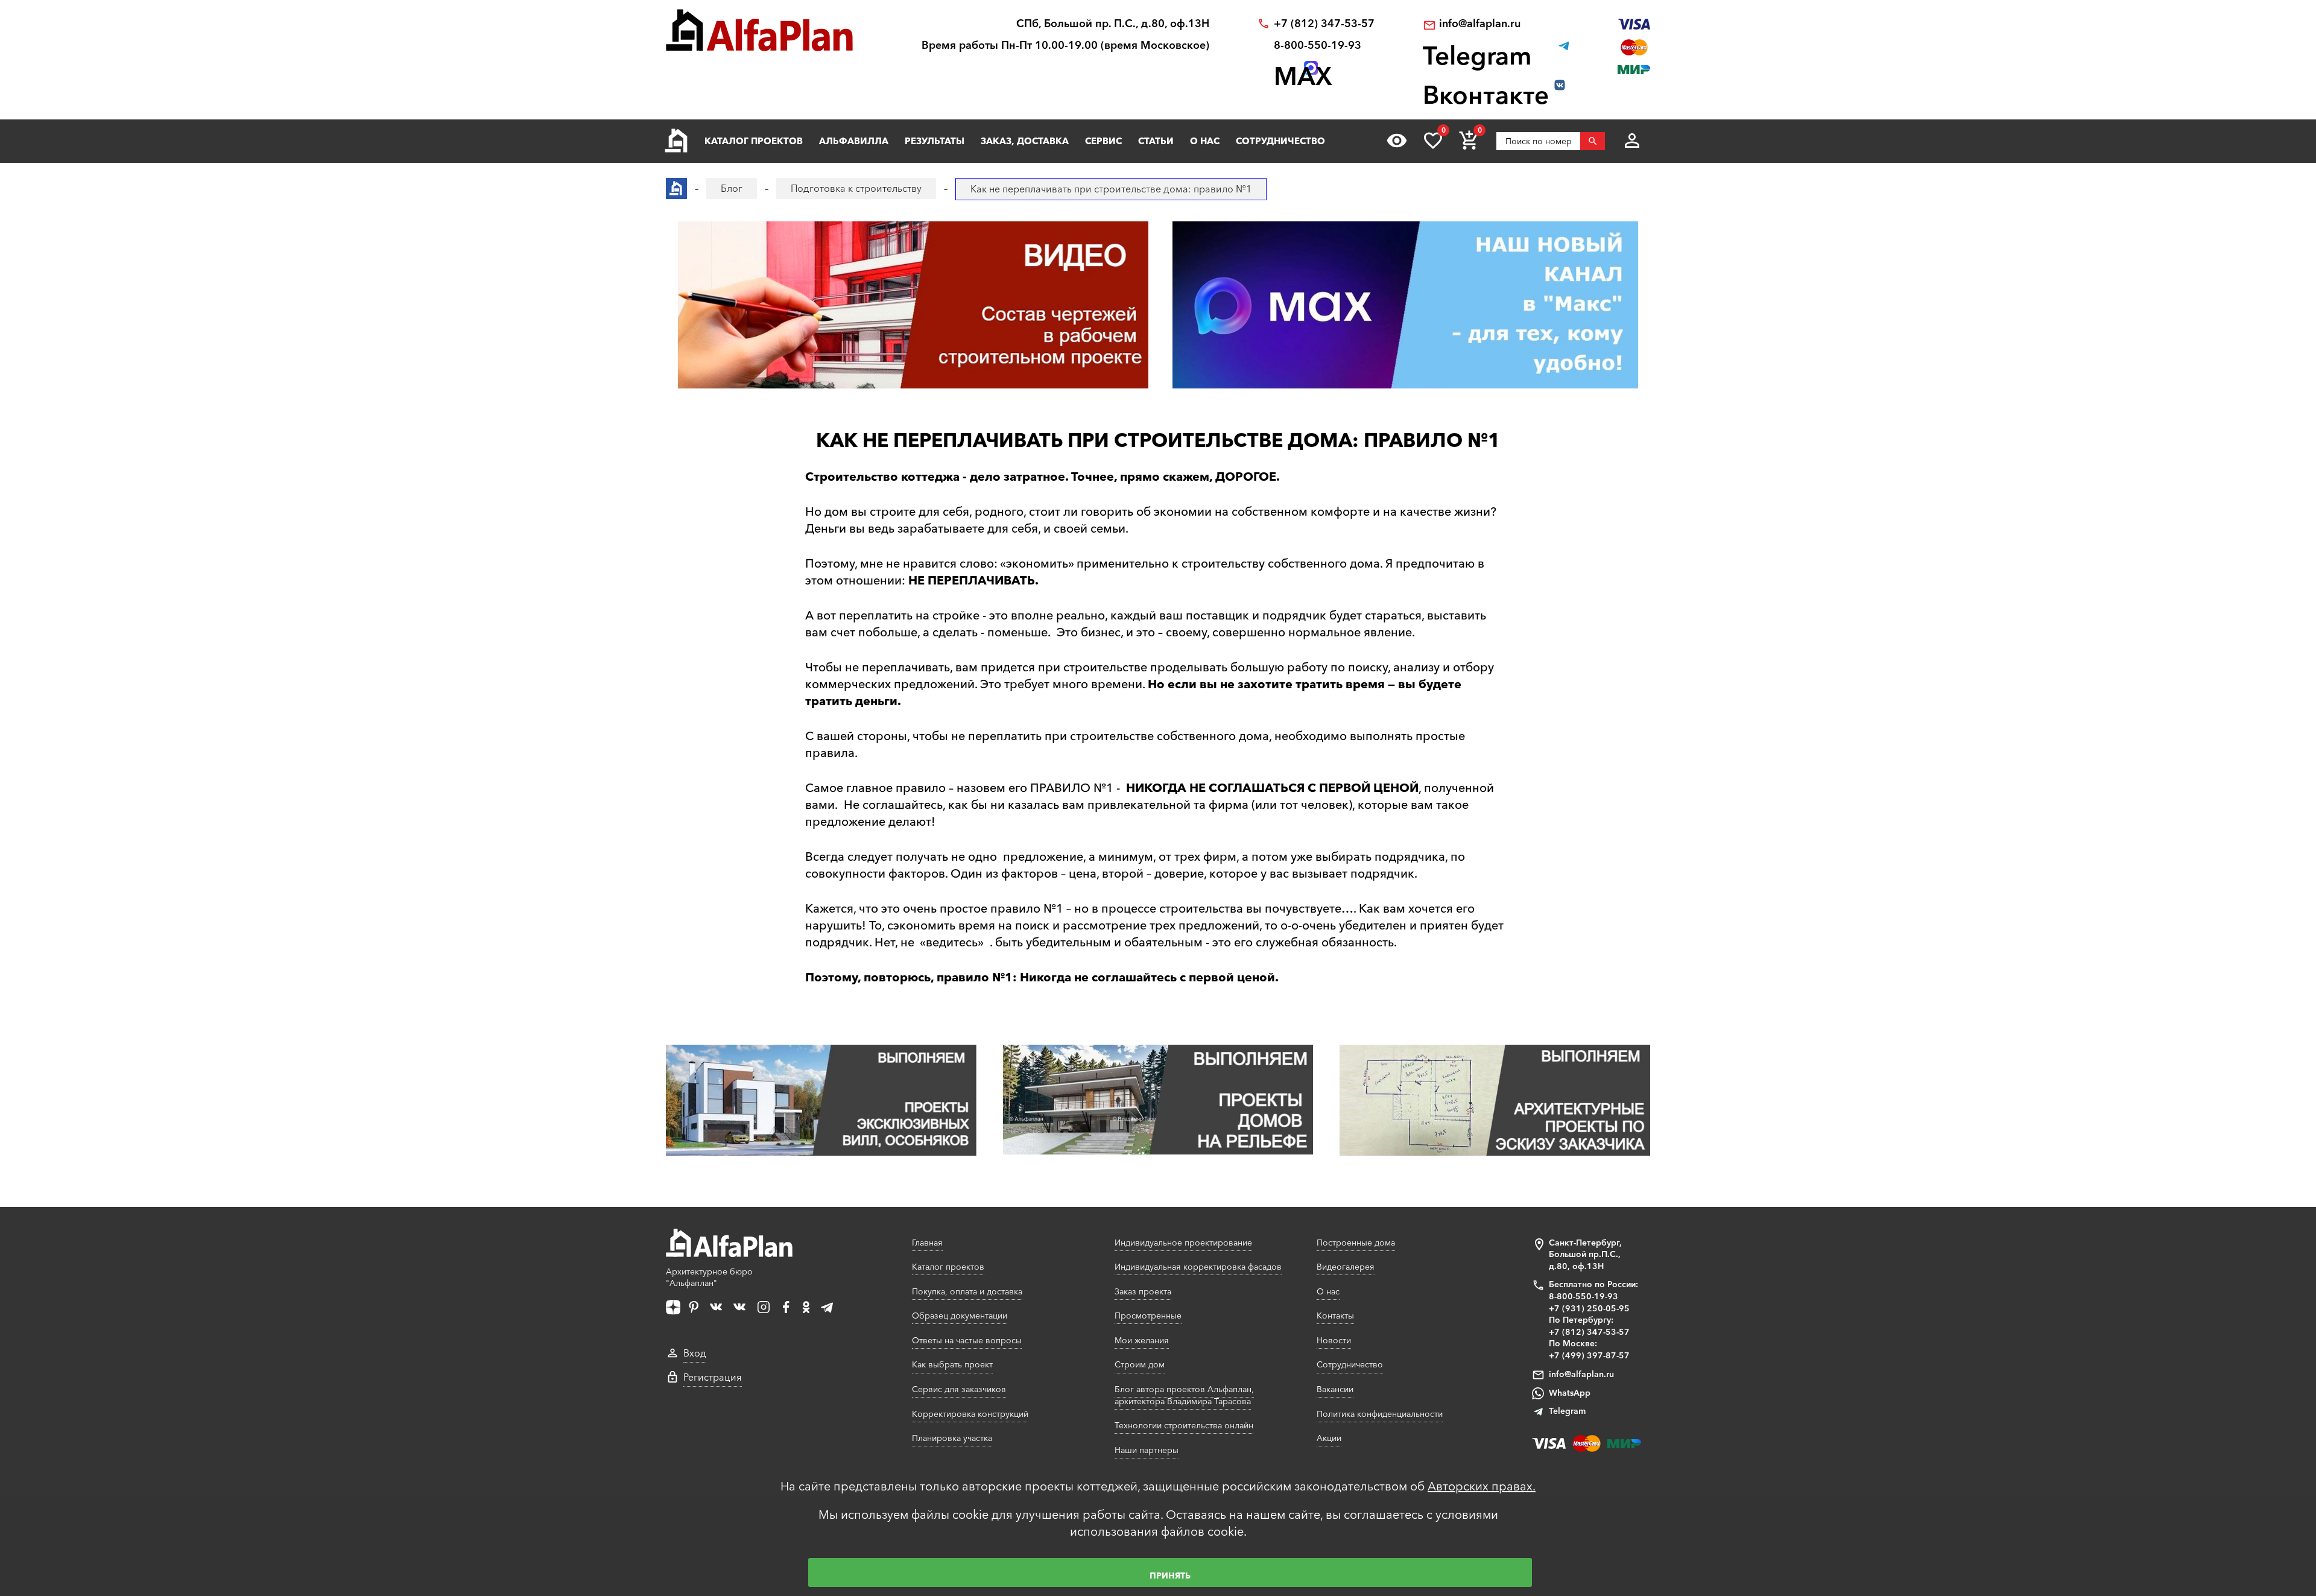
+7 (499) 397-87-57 (1589, 1355)
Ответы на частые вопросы (967, 1340)
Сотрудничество (1280, 141)
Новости (1334, 1340)
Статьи (1156, 141)
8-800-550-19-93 (1318, 46)
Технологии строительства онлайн (1184, 1425)
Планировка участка (952, 1438)
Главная (927, 1243)
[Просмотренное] (1397, 141)
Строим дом (1140, 1364)
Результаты (935, 141)
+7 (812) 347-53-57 (1324, 24)
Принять (1170, 1575)
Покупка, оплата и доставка (967, 1291)
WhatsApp (1570, 1393)
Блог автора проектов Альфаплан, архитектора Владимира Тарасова (1184, 1395)
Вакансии (1335, 1389)
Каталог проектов (754, 141)
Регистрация (713, 1377)
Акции (1329, 1438)
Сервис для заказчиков (959, 1389)
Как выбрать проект (952, 1364)
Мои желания (1142, 1340)
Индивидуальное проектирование (1183, 1243)
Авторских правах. (1482, 1486)
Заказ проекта (1143, 1291)
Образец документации (960, 1316)
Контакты (1335, 1316)
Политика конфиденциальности (1380, 1414)
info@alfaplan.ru (1480, 24)
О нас (1205, 141)
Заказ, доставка (1025, 141)
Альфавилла (854, 141)
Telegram (1567, 1411)
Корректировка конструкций (970, 1414)
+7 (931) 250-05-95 (1589, 1308)
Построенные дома (1356, 1243)
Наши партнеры (1147, 1450)
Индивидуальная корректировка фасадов (1198, 1267)
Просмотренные (1148, 1316)
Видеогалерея (1346, 1267)
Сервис (1103, 141)
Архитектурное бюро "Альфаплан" (709, 1278)
